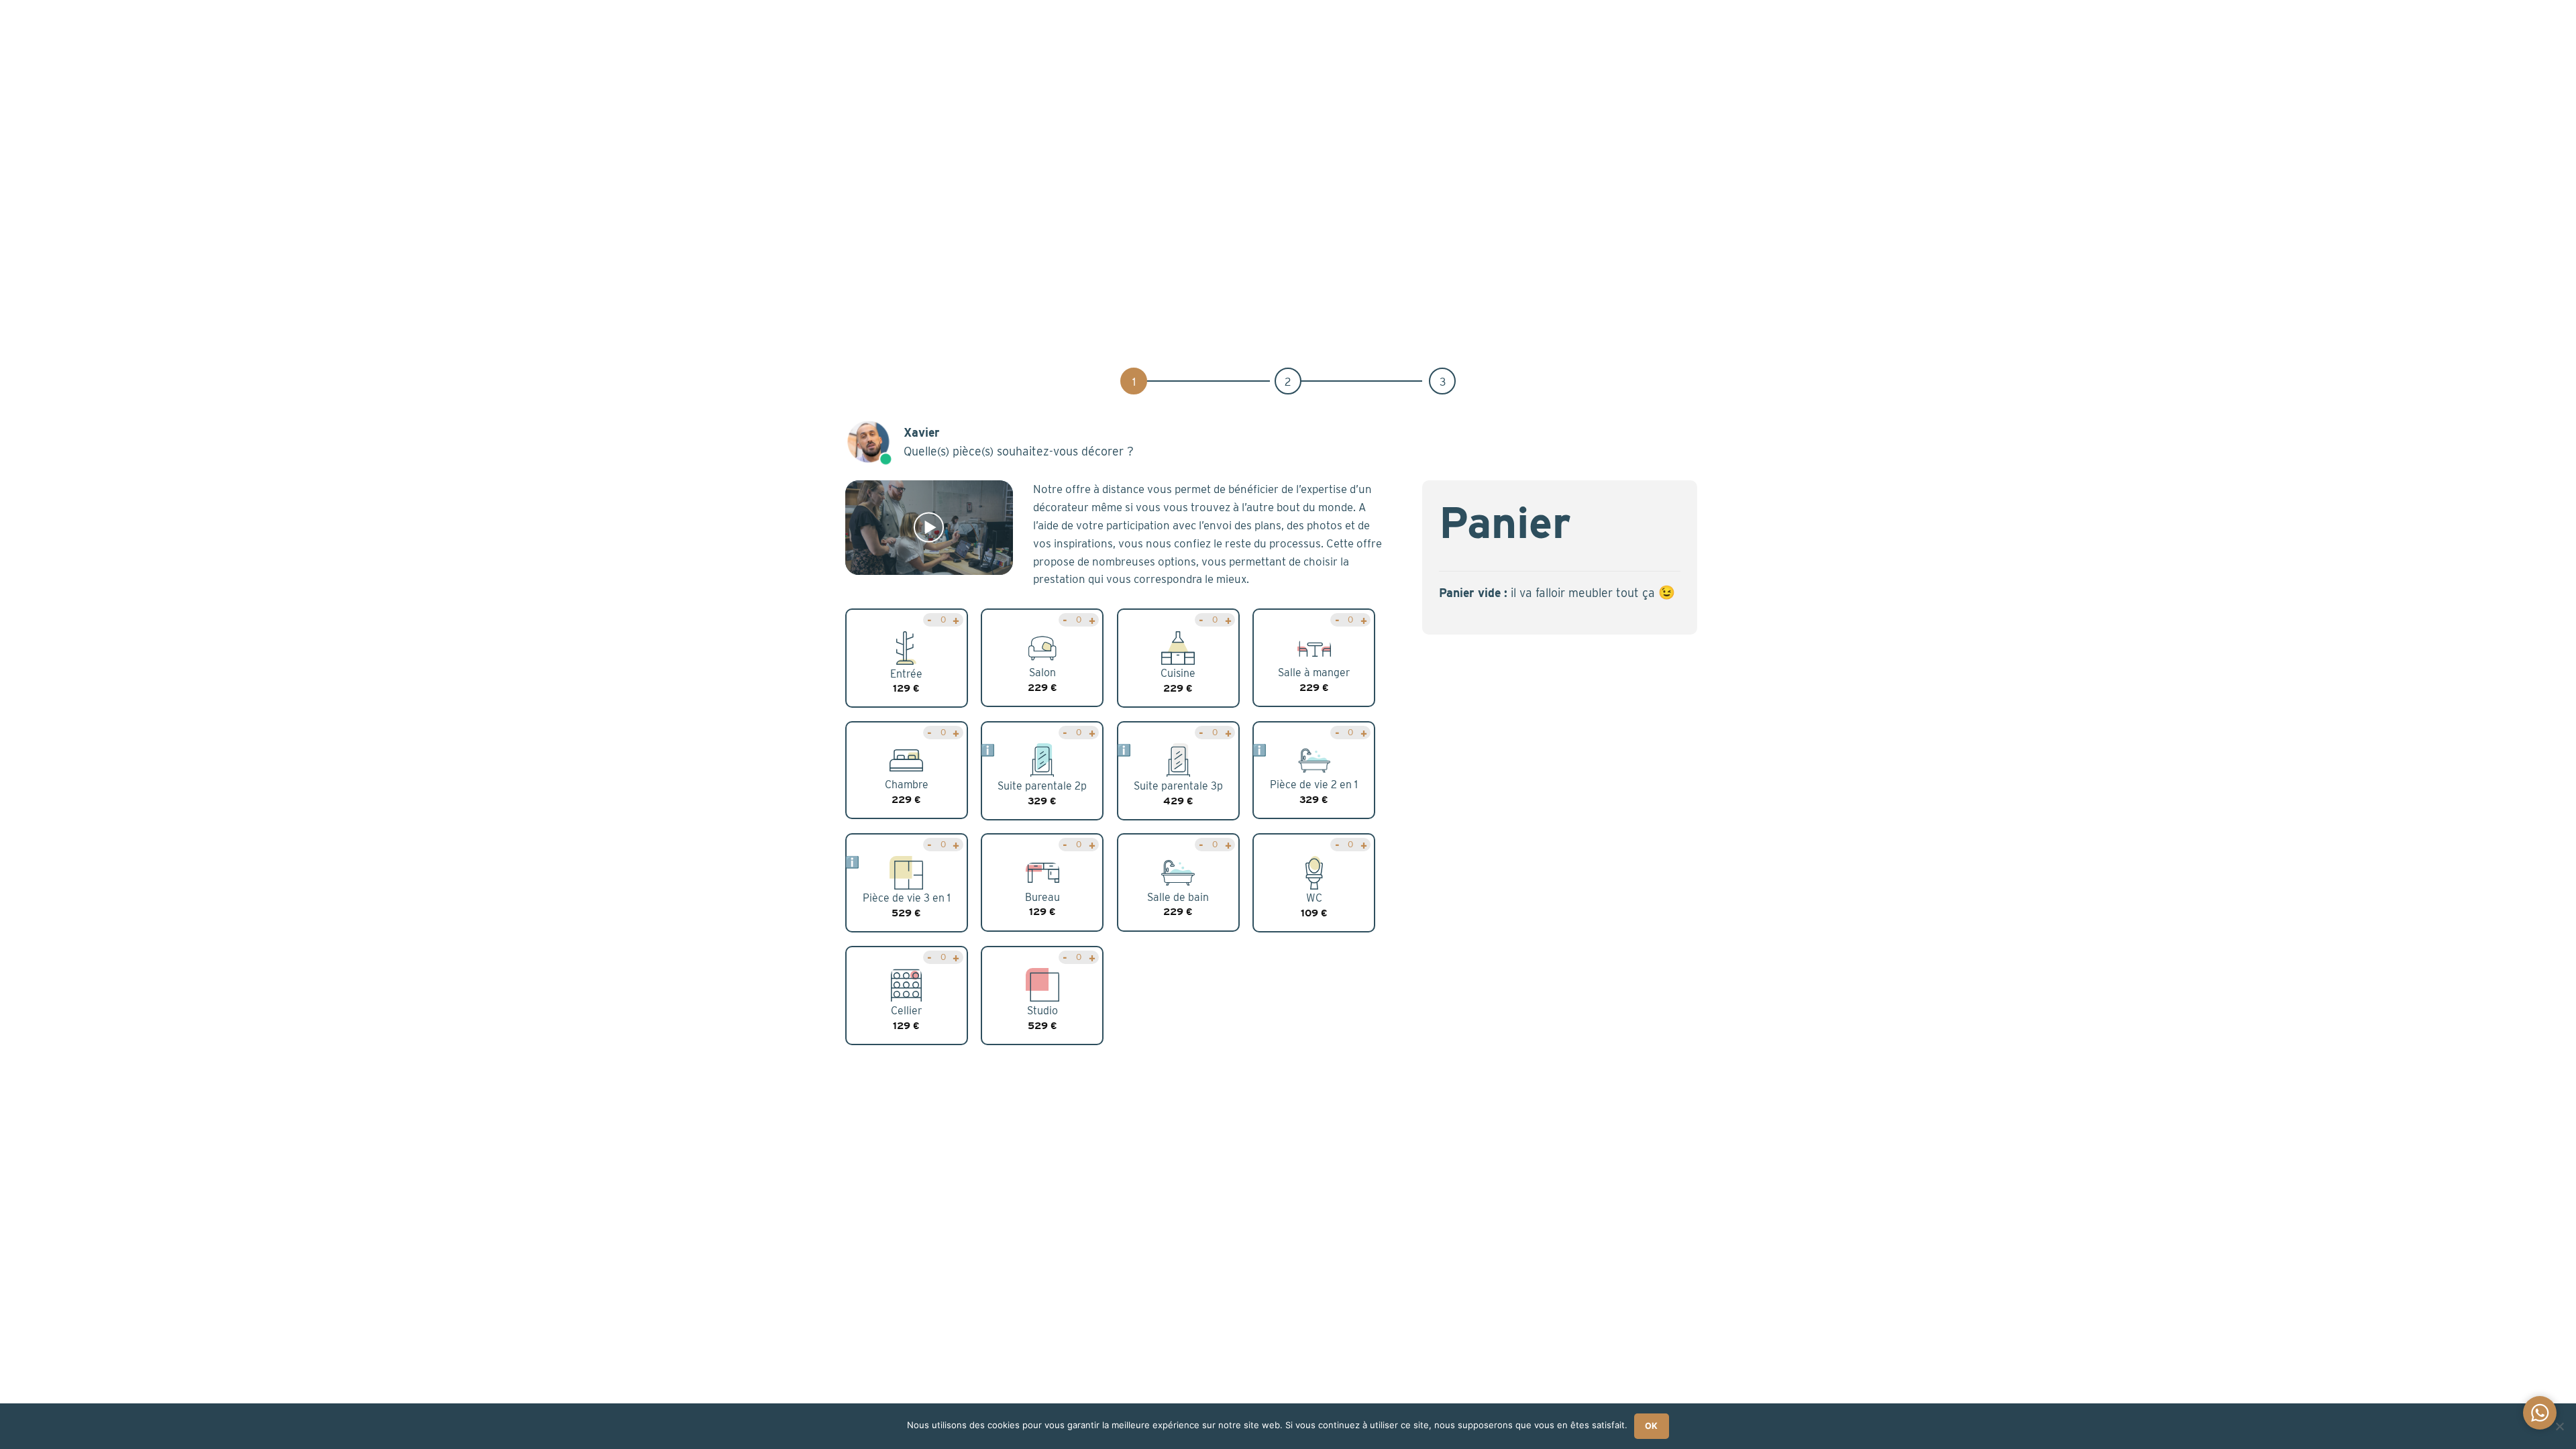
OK (1652, 1426)
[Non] (2559, 1430)
